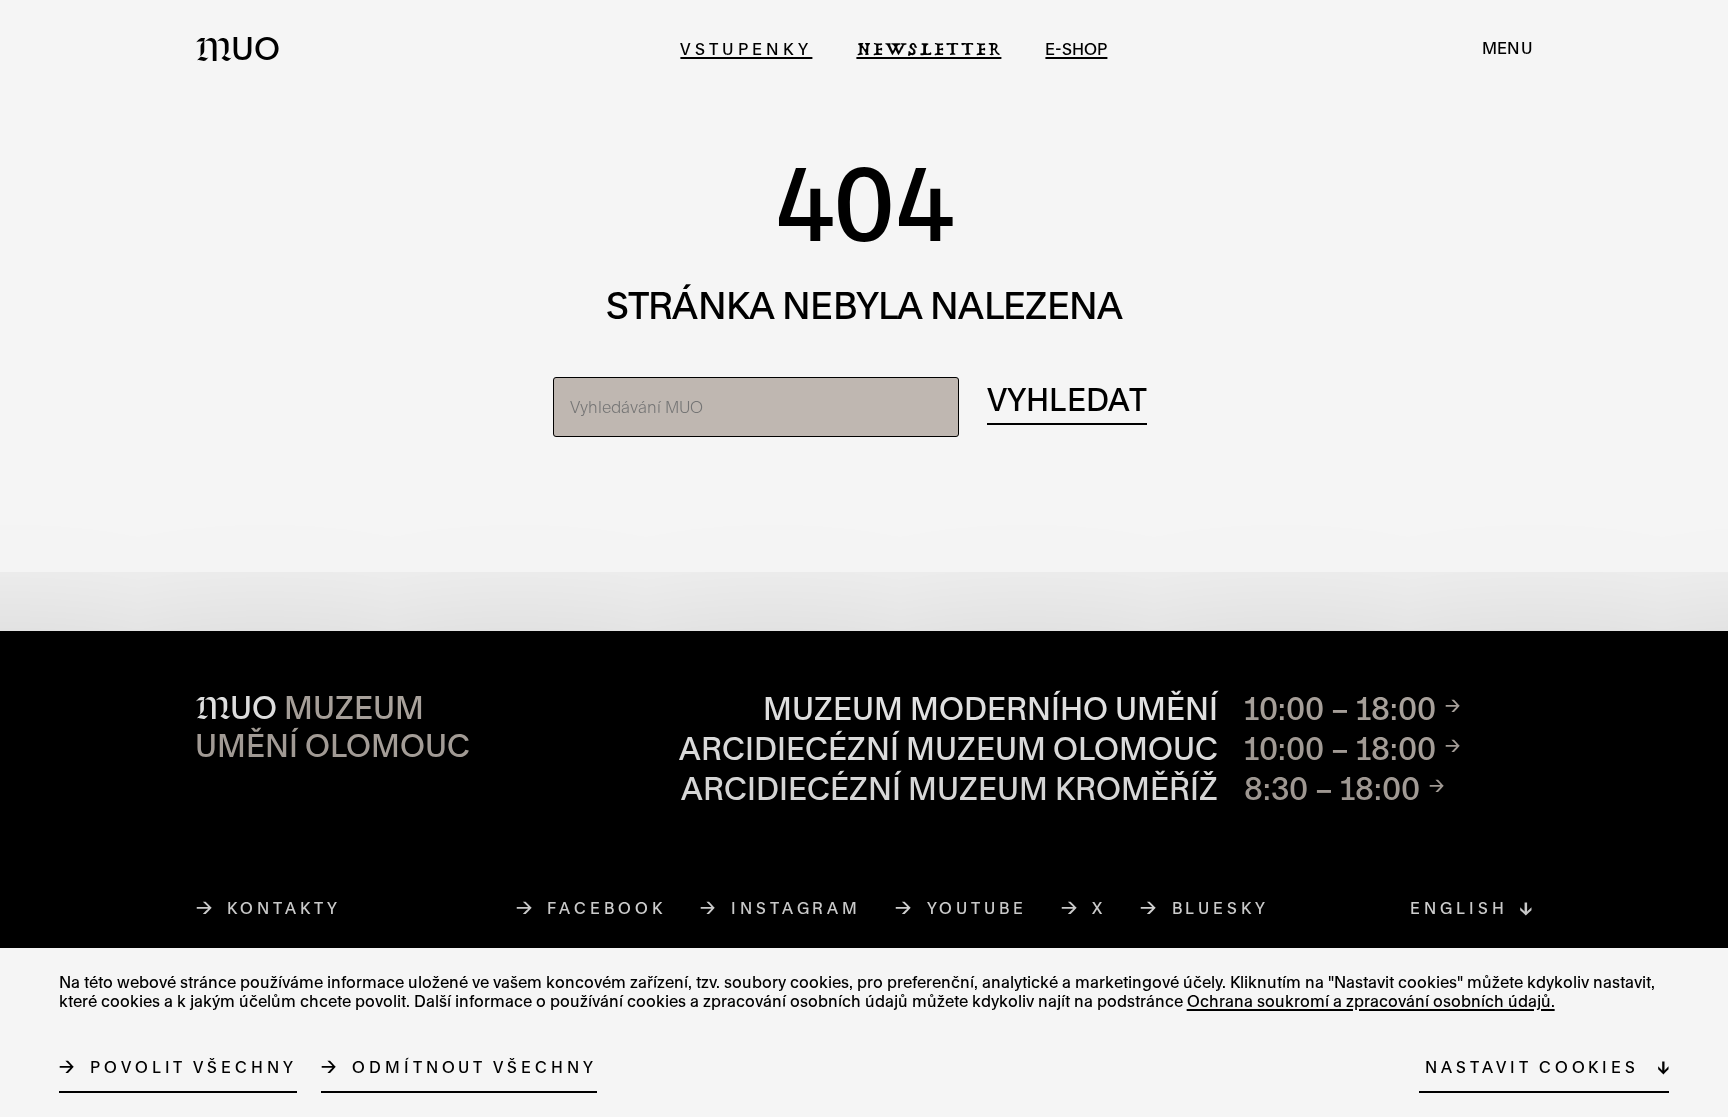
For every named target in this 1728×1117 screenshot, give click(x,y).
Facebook (606, 908)
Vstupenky (746, 48)
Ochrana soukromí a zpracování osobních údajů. (1371, 1001)
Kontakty (283, 908)
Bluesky (1221, 908)
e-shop (1076, 48)
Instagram (796, 908)
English (1458, 908)
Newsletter (928, 48)
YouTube (977, 908)
